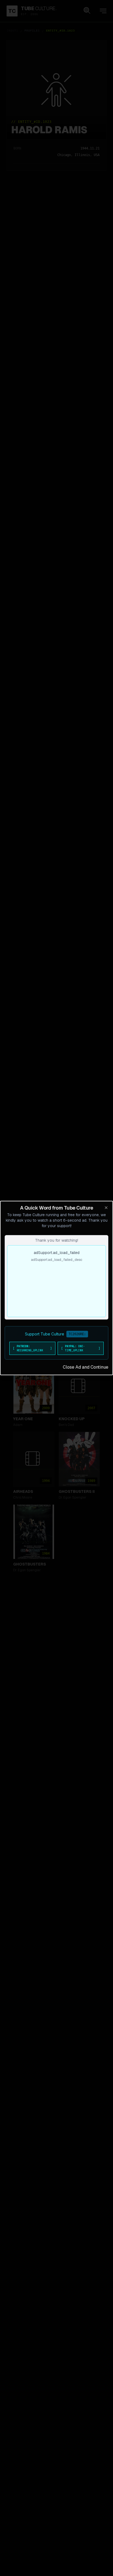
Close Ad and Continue (86, 1367)
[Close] (106, 1208)
